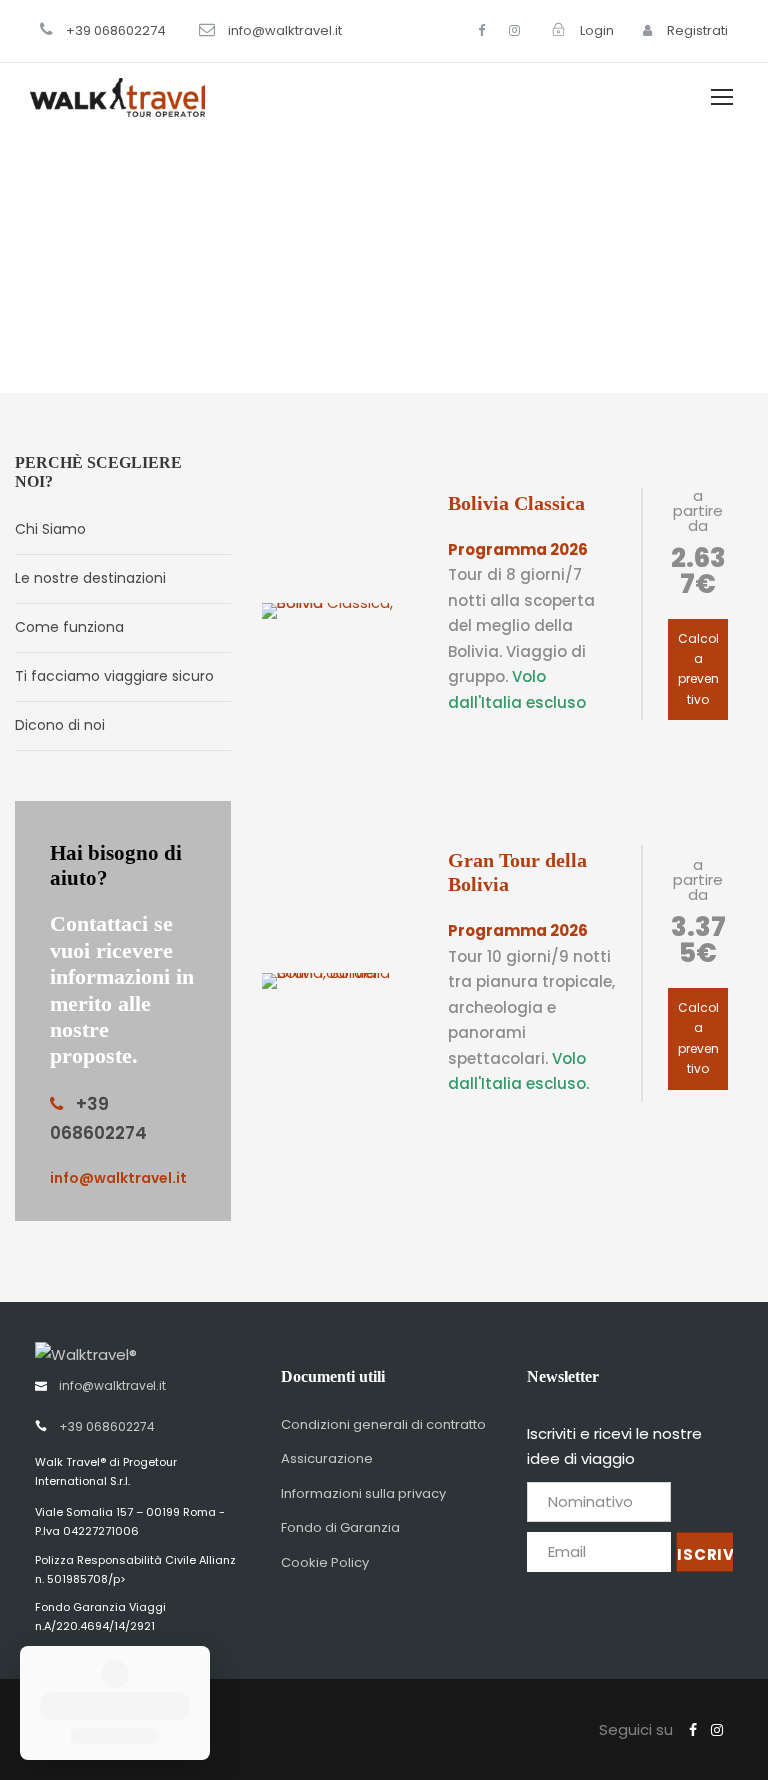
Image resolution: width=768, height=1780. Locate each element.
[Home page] (86, 1352)
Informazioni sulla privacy (363, 1493)
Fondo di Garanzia (340, 1527)
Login (595, 30)
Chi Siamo (50, 529)
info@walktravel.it (285, 30)
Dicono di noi (60, 725)
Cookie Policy (325, 1562)
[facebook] (481, 30)
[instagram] (514, 30)
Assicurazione (327, 1458)
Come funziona (69, 627)
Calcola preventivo (698, 669)
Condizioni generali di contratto (383, 1424)
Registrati (696, 30)
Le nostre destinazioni (90, 578)
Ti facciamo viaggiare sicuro (114, 676)
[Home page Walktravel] (117, 96)
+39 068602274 (116, 30)
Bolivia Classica (516, 503)
